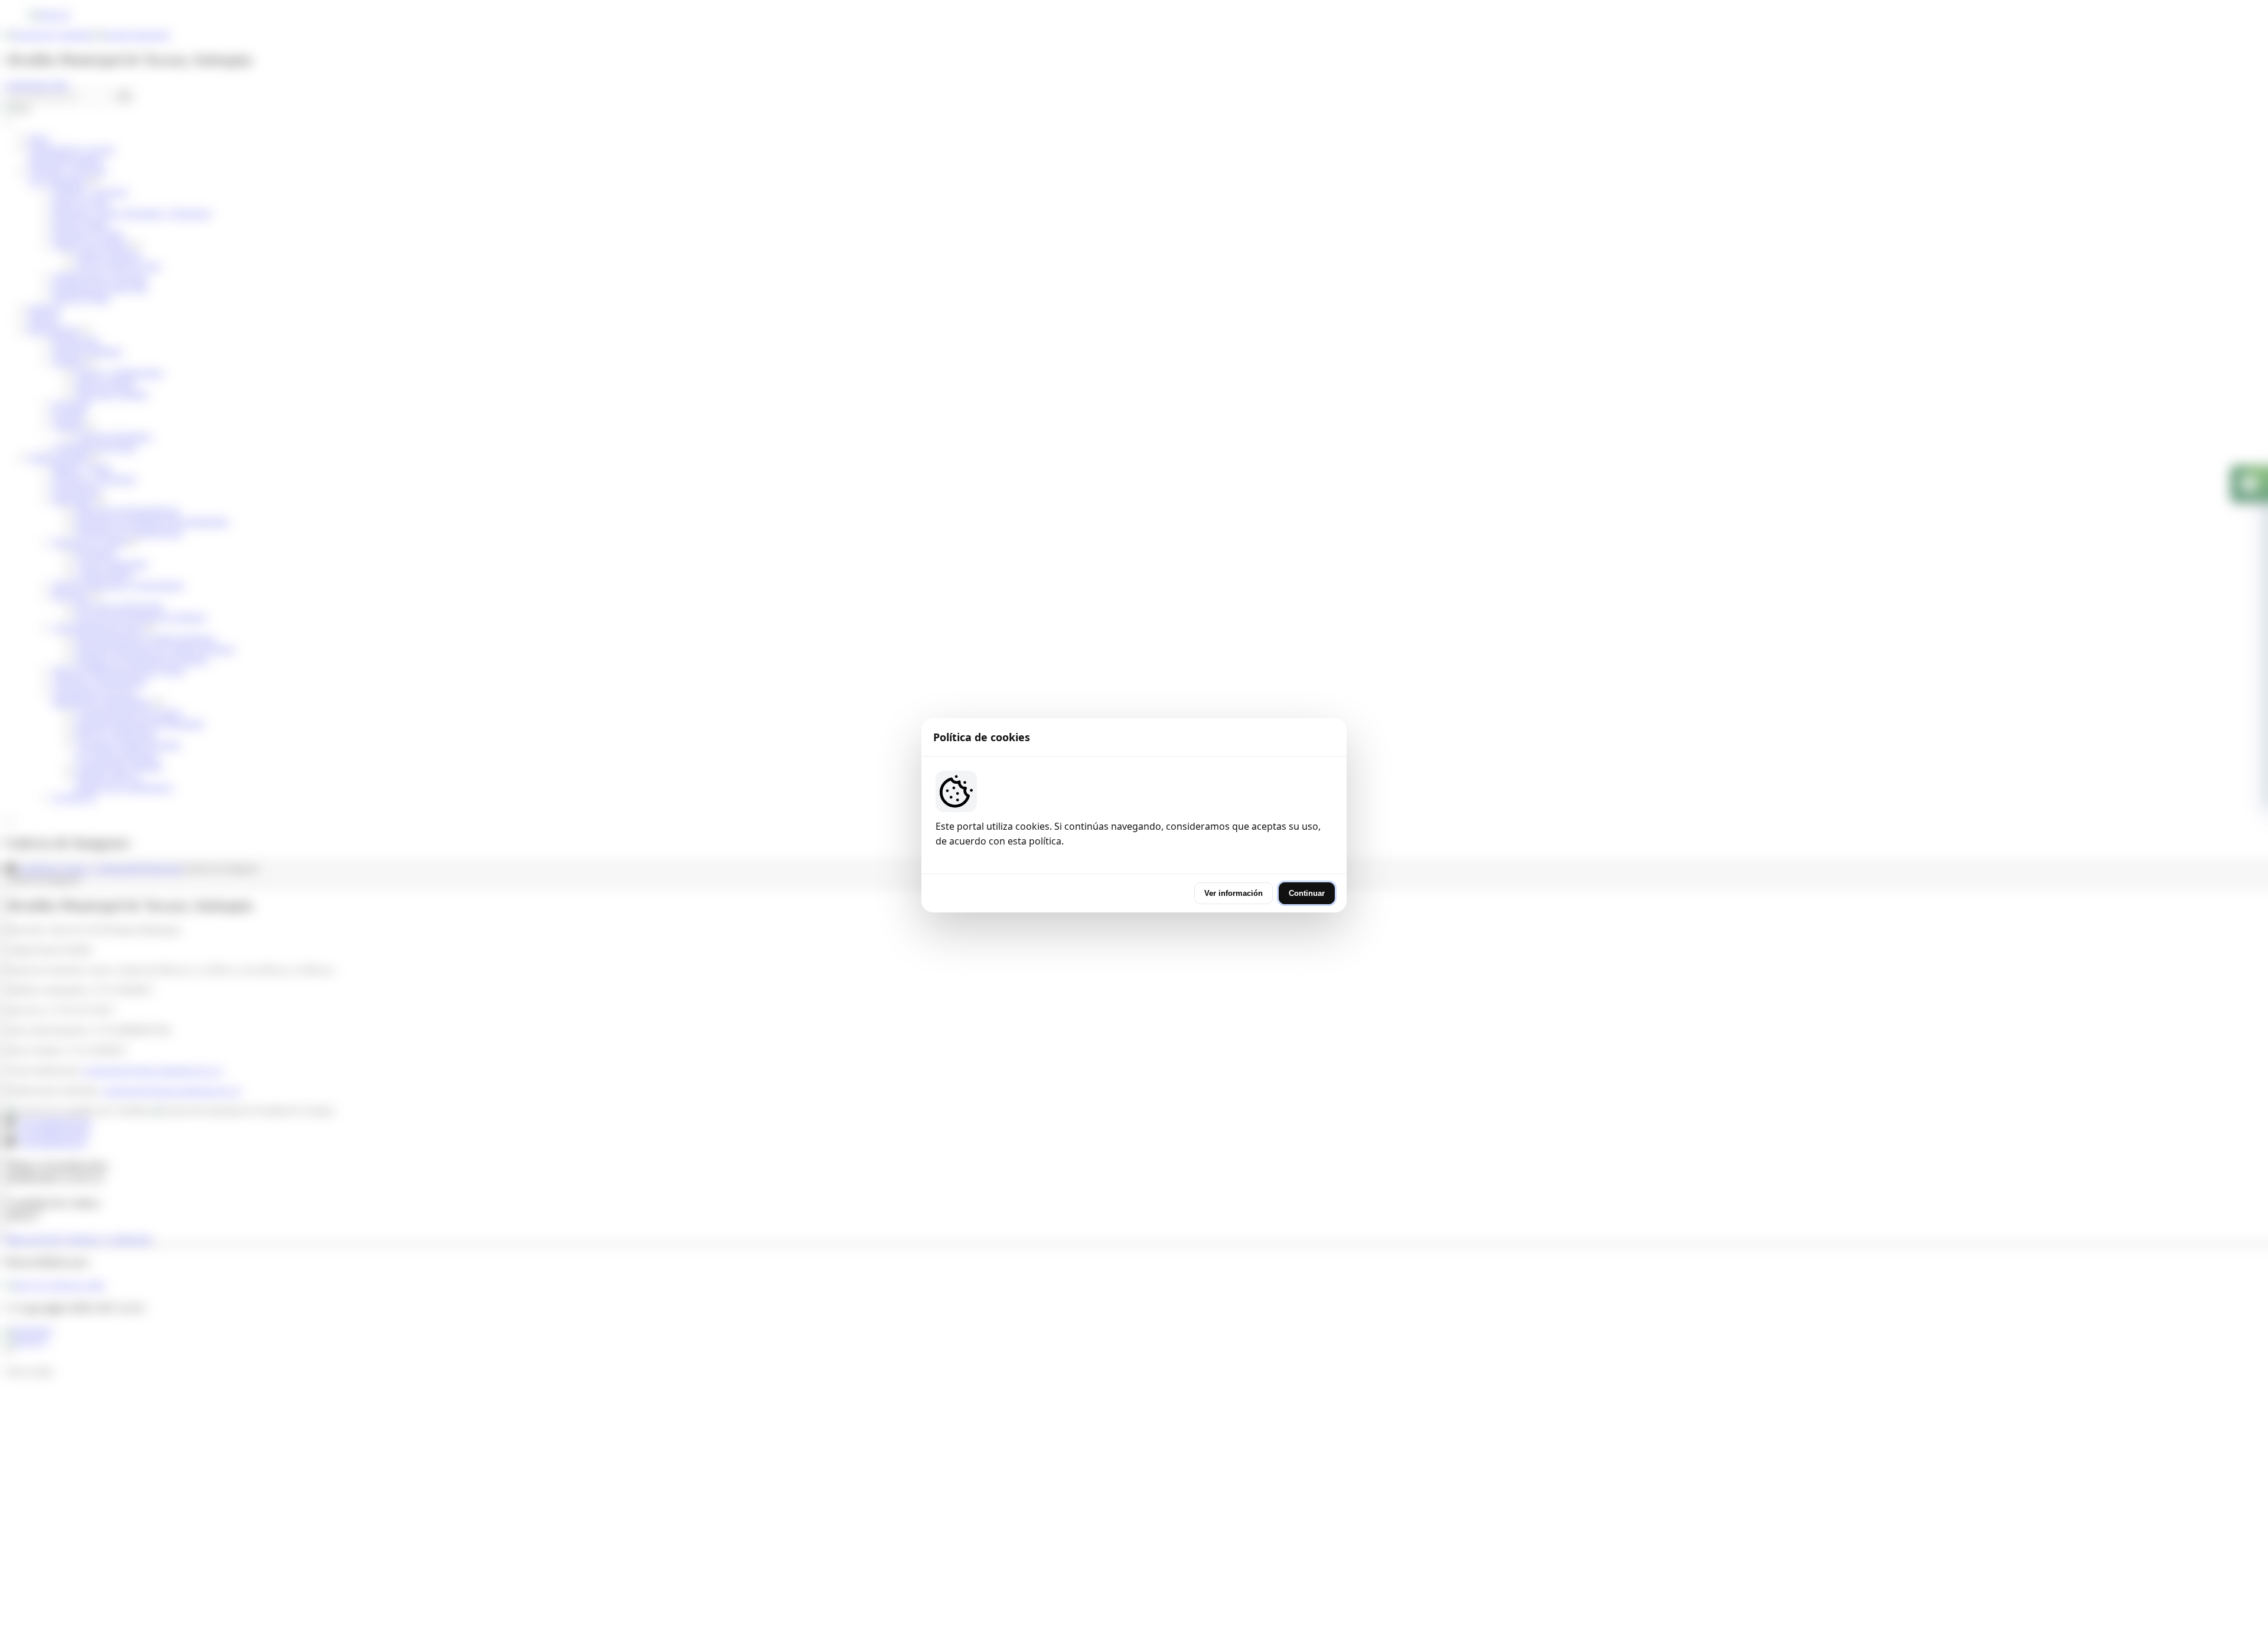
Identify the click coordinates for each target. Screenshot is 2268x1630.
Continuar (1307, 893)
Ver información (1234, 893)
